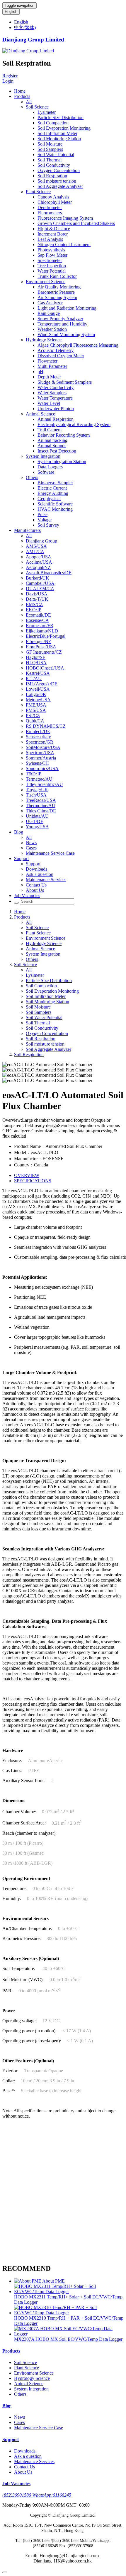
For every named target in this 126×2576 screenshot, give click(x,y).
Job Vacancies (27, 895)
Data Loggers (50, 467)
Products (22, 96)
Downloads (36, 869)
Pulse (42, 514)
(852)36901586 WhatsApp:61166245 (37, 2495)
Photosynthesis (51, 250)
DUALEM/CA (40, 589)
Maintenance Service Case (50, 853)
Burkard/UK (38, 578)
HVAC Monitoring (55, 509)
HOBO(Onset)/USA (45, 668)
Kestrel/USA (38, 673)
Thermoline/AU (41, 805)
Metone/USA (38, 700)
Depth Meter (49, 377)
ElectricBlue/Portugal (46, 636)
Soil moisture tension (57, 181)
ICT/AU (34, 678)
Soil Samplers (50, 149)
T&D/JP (34, 774)
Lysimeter (47, 112)
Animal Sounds (52, 446)
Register (10, 76)
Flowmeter (47, 361)
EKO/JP (34, 610)
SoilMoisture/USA (43, 747)
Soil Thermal (50, 160)
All (29, 102)
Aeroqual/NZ (38, 567)
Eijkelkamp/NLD (42, 631)
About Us (35, 890)
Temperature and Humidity (62, 324)
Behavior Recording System (64, 435)
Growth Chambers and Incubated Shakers (76, 223)
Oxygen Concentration (59, 170)
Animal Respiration (56, 419)
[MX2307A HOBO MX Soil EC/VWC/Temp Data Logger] (69, 2334)
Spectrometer (50, 260)
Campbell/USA (40, 583)
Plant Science (38, 192)
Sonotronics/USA (42, 768)
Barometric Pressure (56, 292)
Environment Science (46, 282)
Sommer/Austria (41, 758)
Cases (31, 848)
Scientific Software (55, 504)
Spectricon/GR (40, 742)
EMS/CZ (34, 604)
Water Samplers (52, 393)
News (31, 843)
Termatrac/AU (39, 779)
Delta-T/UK (37, 599)
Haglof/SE (36, 657)
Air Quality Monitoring (59, 287)
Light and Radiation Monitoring (67, 308)
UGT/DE (35, 821)
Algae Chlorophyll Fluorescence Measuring (78, 345)
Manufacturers (27, 530)
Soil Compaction (53, 123)
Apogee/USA (39, 557)
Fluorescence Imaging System (65, 218)
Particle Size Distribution (61, 117)
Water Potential (52, 271)
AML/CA (35, 551)
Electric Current (52, 488)
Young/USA (37, 827)
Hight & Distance (54, 229)
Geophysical (49, 499)
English (11, 12)
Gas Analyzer (50, 303)
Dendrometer (50, 207)
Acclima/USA (39, 562)
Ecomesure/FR (40, 626)
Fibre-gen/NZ (39, 641)
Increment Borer (53, 234)
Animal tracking (52, 440)
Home (20, 91)
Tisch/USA (36, 795)
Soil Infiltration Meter (57, 133)
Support (21, 858)
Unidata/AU (37, 816)
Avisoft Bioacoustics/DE (49, 573)
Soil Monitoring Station (59, 139)
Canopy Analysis (53, 197)
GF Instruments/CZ (44, 652)
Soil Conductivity (54, 165)
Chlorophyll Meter (55, 202)
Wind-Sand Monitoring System (66, 334)
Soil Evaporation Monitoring (64, 128)
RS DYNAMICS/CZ (46, 726)
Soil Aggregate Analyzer (60, 186)
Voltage (45, 520)
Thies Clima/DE (41, 811)
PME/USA (36, 705)
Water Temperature (55, 398)
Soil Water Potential (56, 155)
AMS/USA (36, 546)
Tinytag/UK (37, 790)
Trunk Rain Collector (57, 276)
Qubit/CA (35, 721)
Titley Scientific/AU (44, 784)
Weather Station (52, 329)
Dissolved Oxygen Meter (61, 356)
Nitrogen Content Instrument (64, 244)
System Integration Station (62, 461)
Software (46, 472)
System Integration (43, 456)
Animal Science (40, 414)
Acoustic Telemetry (56, 350)
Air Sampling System (57, 297)
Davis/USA (37, 594)
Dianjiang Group (41, 541)
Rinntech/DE (38, 731)
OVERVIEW (27, 1175)
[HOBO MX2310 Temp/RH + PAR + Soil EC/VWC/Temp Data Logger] (69, 2313)
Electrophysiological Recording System (74, 424)
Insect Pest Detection (57, 451)
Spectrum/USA (40, 753)
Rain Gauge (49, 313)
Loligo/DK (36, 694)
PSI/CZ (33, 716)
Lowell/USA (38, 689)
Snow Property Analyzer (60, 319)
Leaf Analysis (50, 239)
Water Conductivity (56, 387)
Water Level (49, 403)
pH (40, 372)
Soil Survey (48, 525)
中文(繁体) (25, 27)
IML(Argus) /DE (42, 684)
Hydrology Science (44, 340)
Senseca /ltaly (38, 737)
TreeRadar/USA (41, 800)
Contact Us (36, 885)
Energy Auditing (53, 493)
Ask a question (40, 874)
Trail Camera (50, 430)
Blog (19, 832)
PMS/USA (36, 710)
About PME (53, 2281)
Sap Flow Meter (52, 255)
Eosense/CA (37, 620)
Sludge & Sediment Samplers (65, 382)
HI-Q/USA (36, 663)
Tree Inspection (52, 266)
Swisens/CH (37, 763)
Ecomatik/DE (38, 615)
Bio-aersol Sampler (55, 483)
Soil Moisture (50, 144)
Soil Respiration (52, 176)
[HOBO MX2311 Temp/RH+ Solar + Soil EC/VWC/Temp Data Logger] (69, 2292)
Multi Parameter (52, 366)
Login (8, 81)
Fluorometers (50, 213)
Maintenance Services (46, 880)
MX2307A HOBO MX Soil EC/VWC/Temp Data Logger (68, 2339)
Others (32, 477)
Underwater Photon (56, 409)
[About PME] (28, 2281)
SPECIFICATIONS (33, 1181)
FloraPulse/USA (41, 647)
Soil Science (37, 107)
